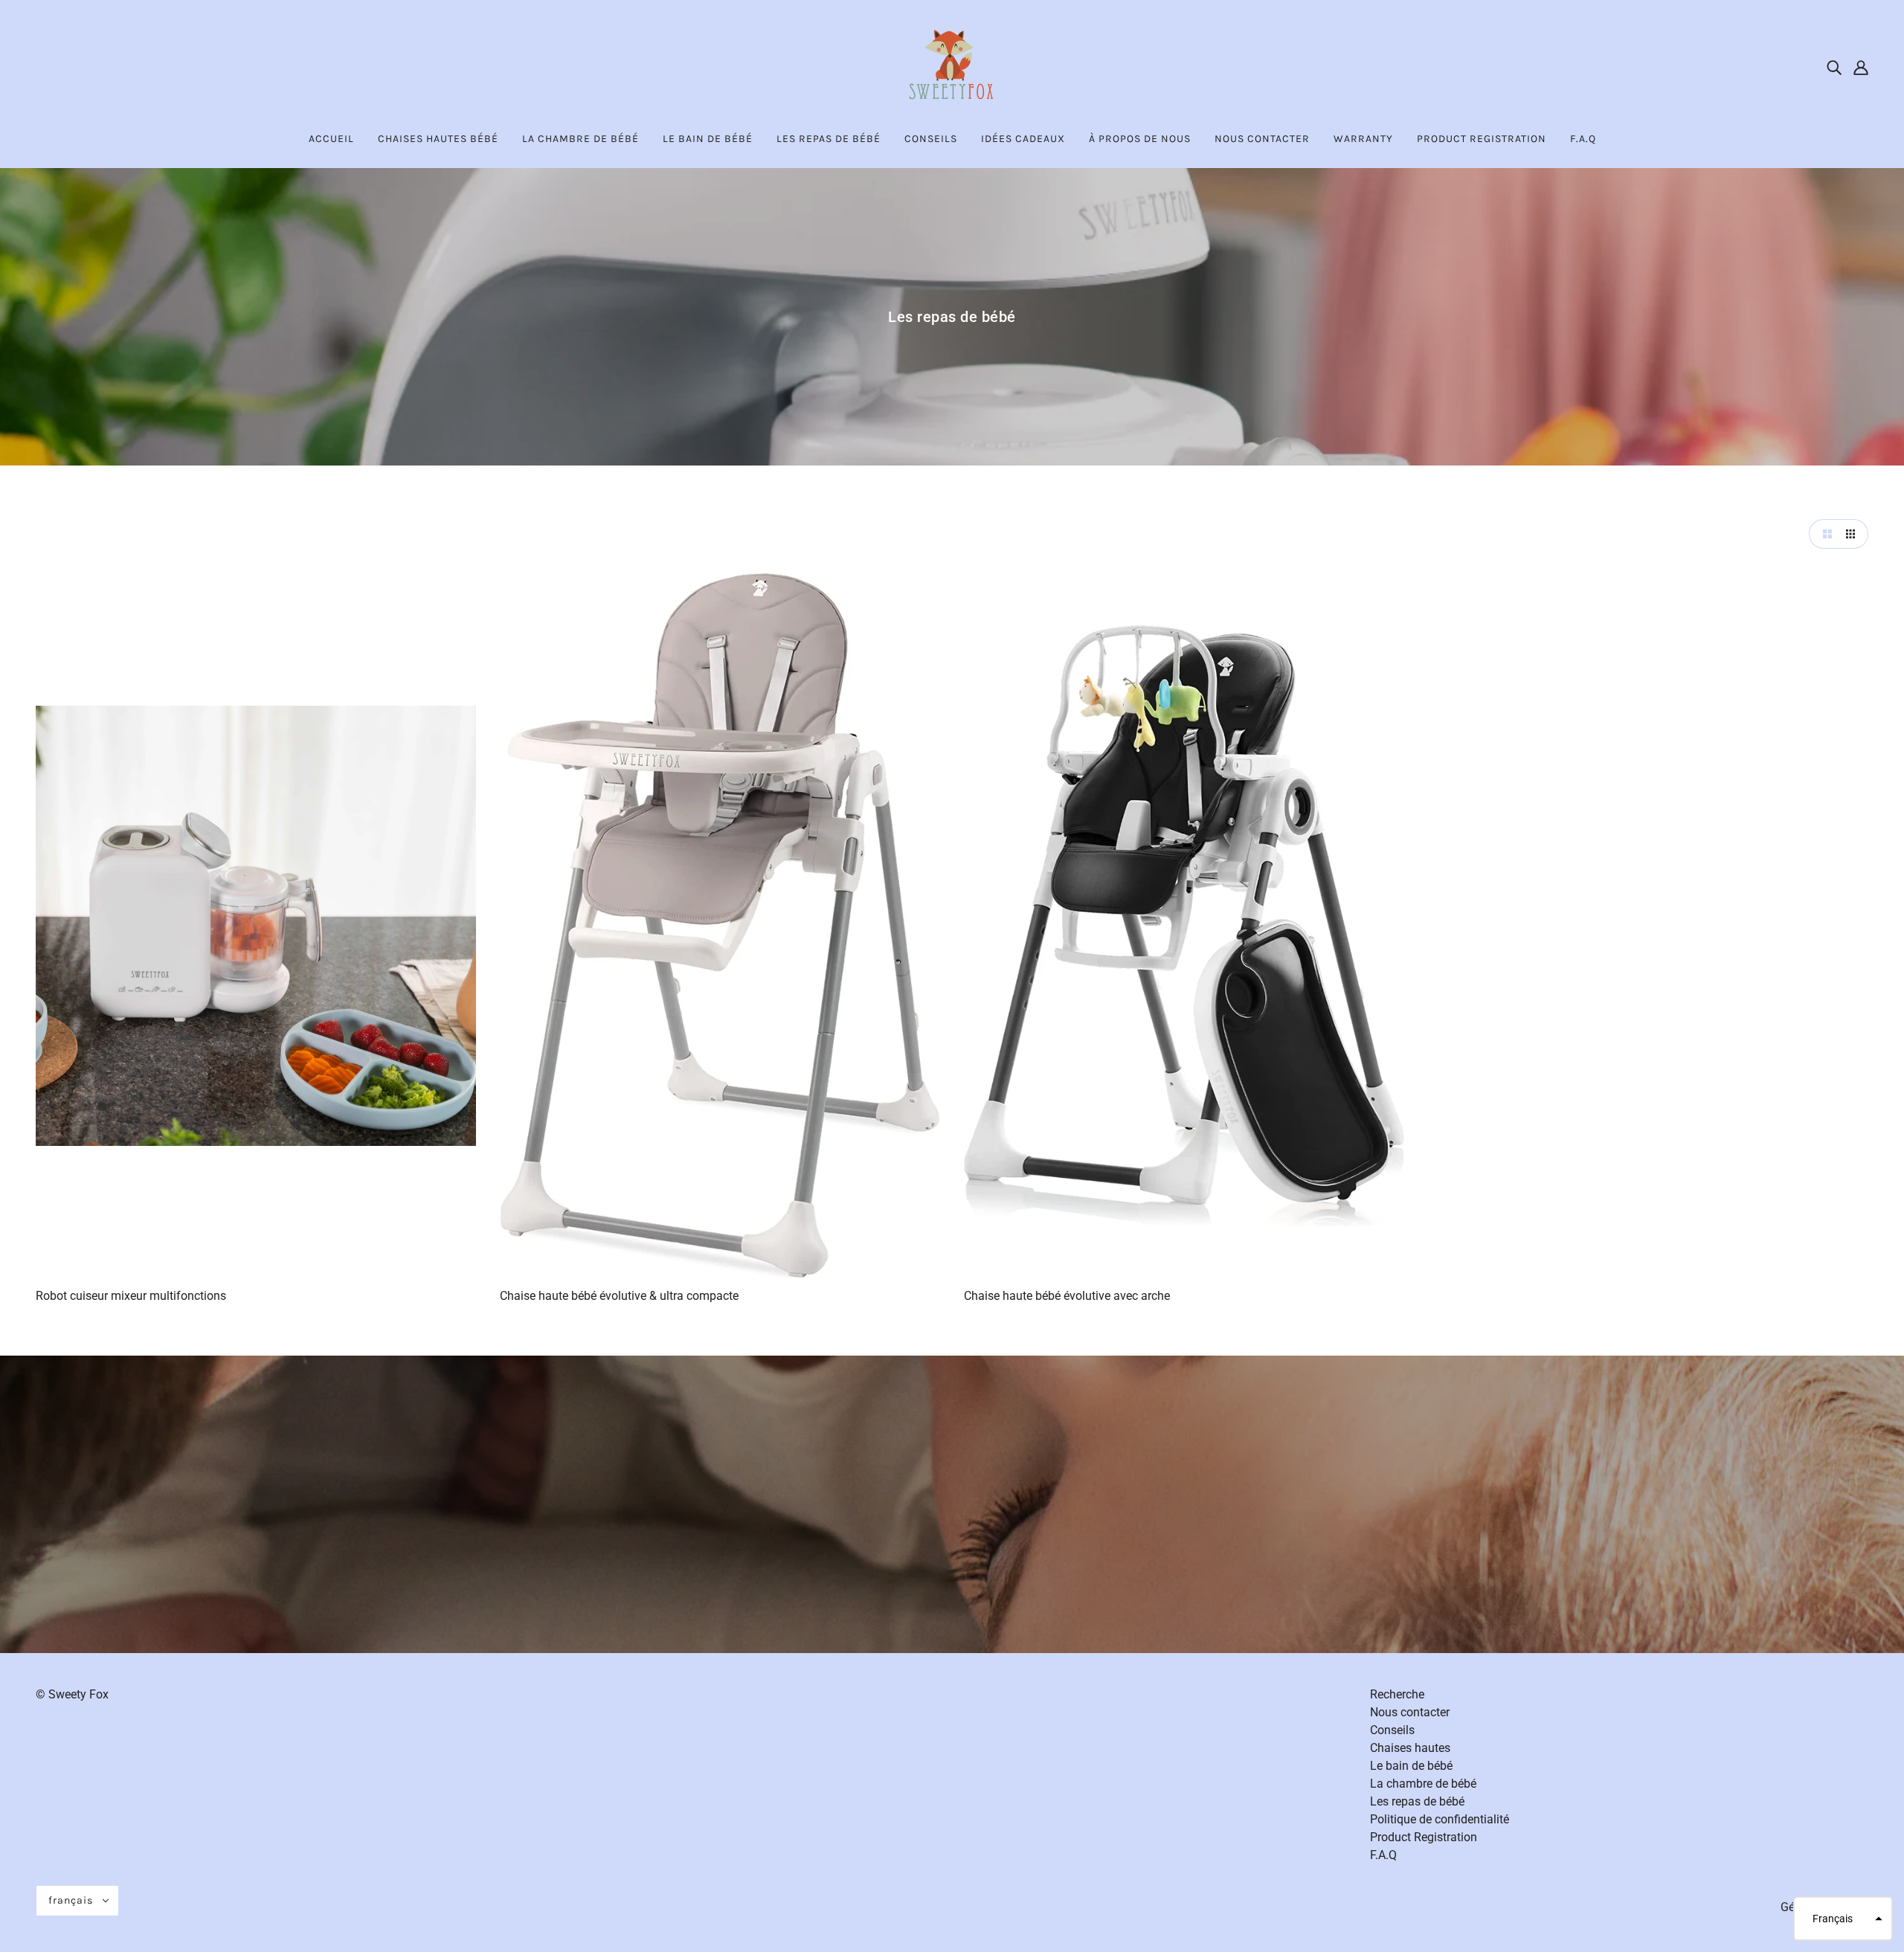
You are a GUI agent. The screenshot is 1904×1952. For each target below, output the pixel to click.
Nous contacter (1410, 1712)
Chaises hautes (1410, 1748)
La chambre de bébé (1423, 1784)
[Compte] (1861, 67)
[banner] (952, 66)
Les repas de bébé (1417, 1801)
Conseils (1392, 1730)
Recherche (1397, 1694)
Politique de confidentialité (1440, 1819)
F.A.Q (1383, 1855)
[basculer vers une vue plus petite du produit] (1853, 534)
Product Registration (1424, 1837)
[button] (1843, 1919)
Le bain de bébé (1411, 1766)
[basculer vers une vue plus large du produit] (1824, 534)
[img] (1834, 67)
